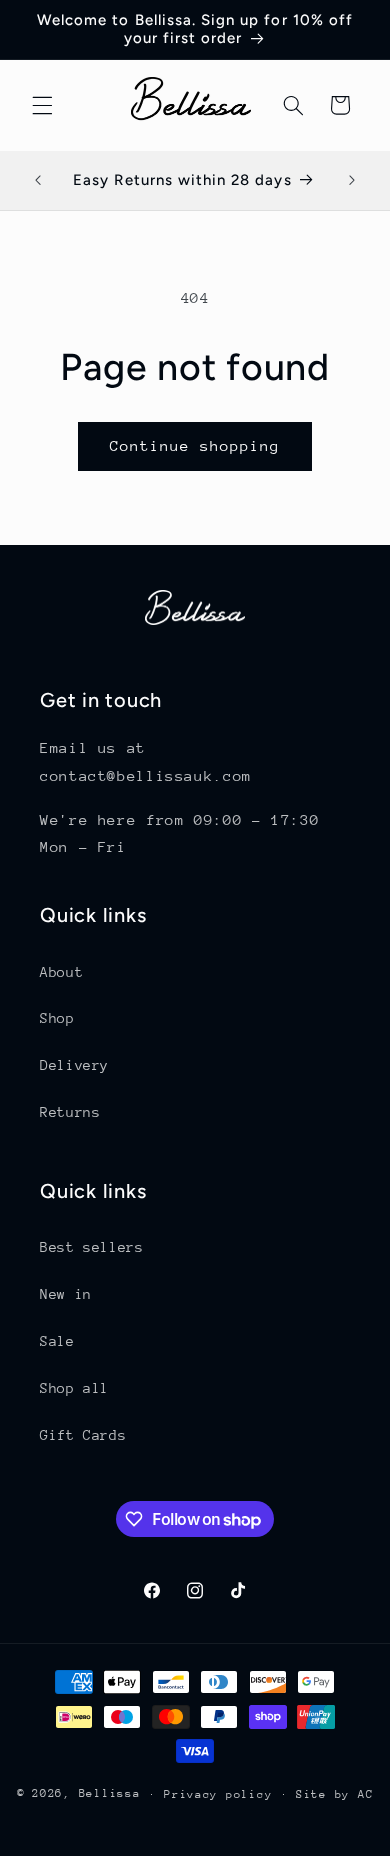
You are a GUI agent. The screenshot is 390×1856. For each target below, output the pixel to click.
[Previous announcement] (38, 180)
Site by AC (334, 1794)
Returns (70, 1112)
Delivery (74, 1065)
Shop (57, 1018)
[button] (42, 105)
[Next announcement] (352, 180)
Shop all (74, 1388)
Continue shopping (195, 445)
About (61, 972)
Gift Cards (83, 1435)
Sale (57, 1341)
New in (66, 1294)
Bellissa (110, 1793)
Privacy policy (218, 1794)
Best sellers (92, 1247)
